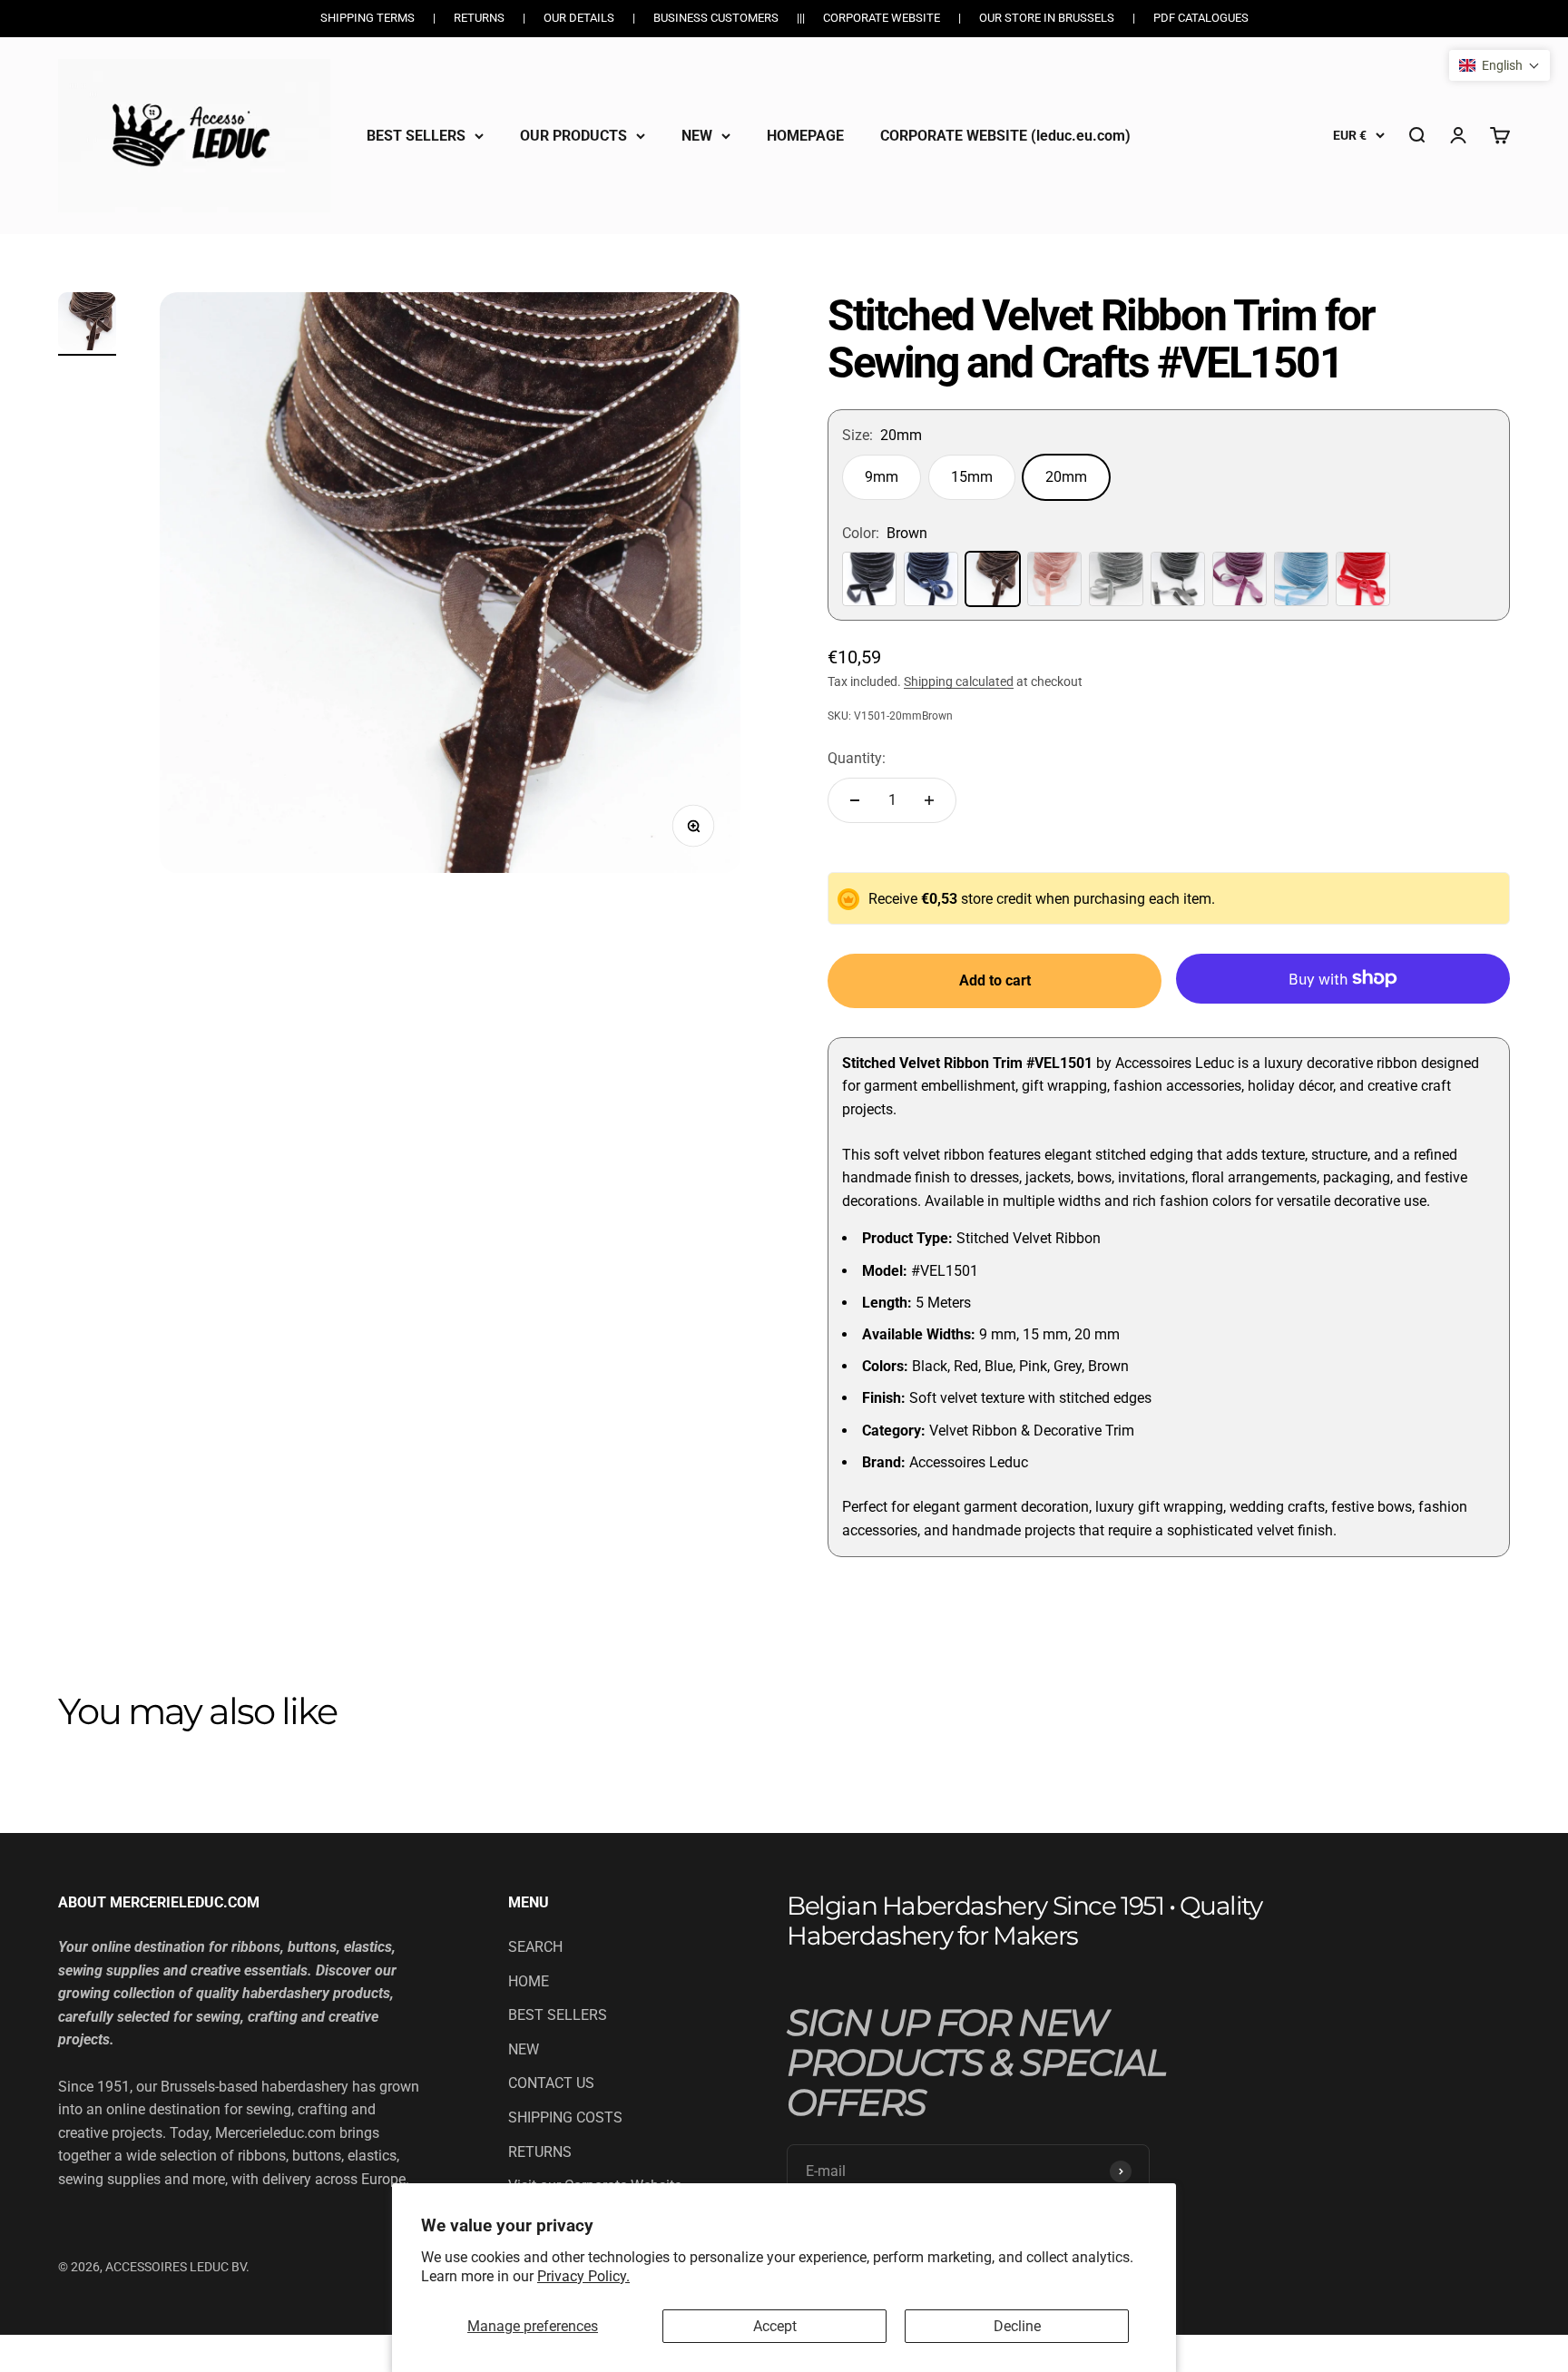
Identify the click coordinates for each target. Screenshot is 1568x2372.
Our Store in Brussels (1047, 18)
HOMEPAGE (805, 135)
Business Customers (716, 18)
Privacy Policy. (583, 2276)
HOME (529, 1981)
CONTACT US (551, 2083)
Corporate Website (882, 18)
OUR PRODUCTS (573, 135)
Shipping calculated (959, 681)
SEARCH (535, 1947)
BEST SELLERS (416, 135)
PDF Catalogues (1201, 18)
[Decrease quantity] (855, 800)
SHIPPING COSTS (565, 2117)
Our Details (579, 18)
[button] (1499, 65)
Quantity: (857, 758)
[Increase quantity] (929, 800)
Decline (1017, 2326)
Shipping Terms (367, 18)
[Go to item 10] (87, 324)
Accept (775, 2326)
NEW (697, 135)
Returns (479, 18)
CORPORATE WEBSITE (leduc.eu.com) (1005, 135)
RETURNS (540, 2152)
